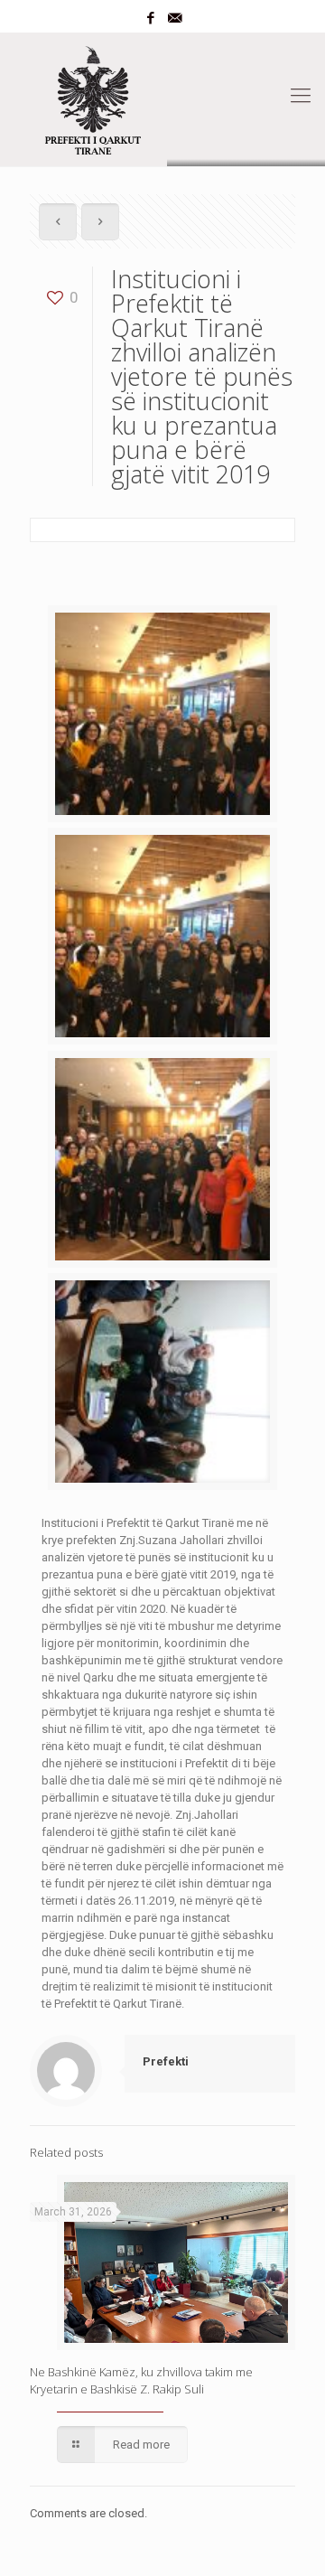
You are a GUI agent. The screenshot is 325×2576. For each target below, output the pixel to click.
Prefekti (166, 2061)
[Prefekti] (162, 96)
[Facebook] (151, 18)
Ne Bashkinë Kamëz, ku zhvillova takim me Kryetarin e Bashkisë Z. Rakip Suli (141, 2380)
